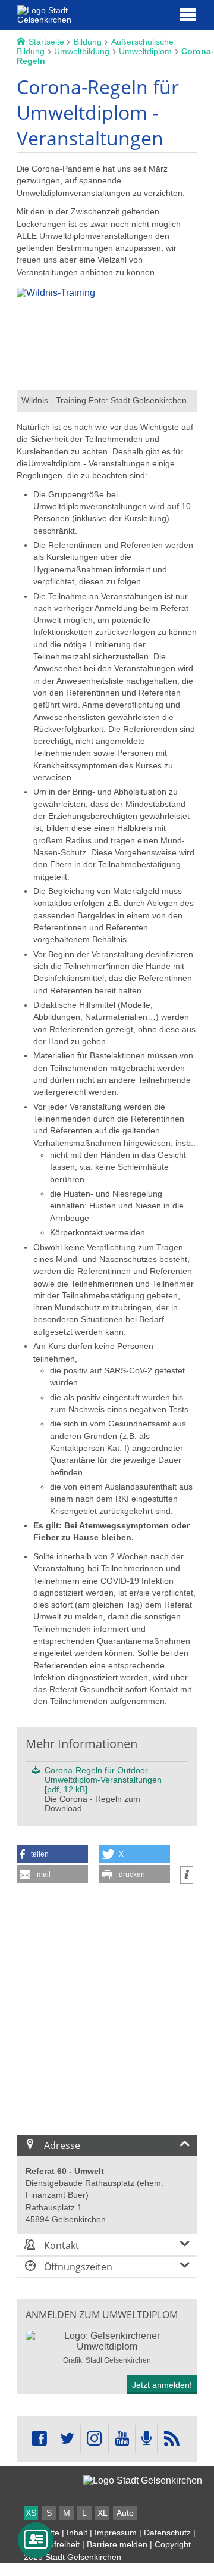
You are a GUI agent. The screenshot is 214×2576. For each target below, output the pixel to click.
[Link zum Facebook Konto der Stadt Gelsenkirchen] (39, 2439)
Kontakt (60, 2245)
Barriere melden (117, 2544)
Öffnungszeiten (77, 2267)
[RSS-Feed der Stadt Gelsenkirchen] (171, 2439)
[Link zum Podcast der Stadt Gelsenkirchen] (146, 2439)
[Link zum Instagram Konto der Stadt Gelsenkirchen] (95, 2439)
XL (103, 2513)
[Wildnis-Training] (107, 384)
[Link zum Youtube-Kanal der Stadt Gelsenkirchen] (122, 2439)
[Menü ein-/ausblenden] (188, 14)
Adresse (61, 2145)
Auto (125, 2513)
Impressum (116, 2533)
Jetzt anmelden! (162, 2385)
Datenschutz (167, 2533)
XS (31, 2513)
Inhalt (77, 2533)
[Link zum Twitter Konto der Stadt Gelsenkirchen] (67, 2439)
